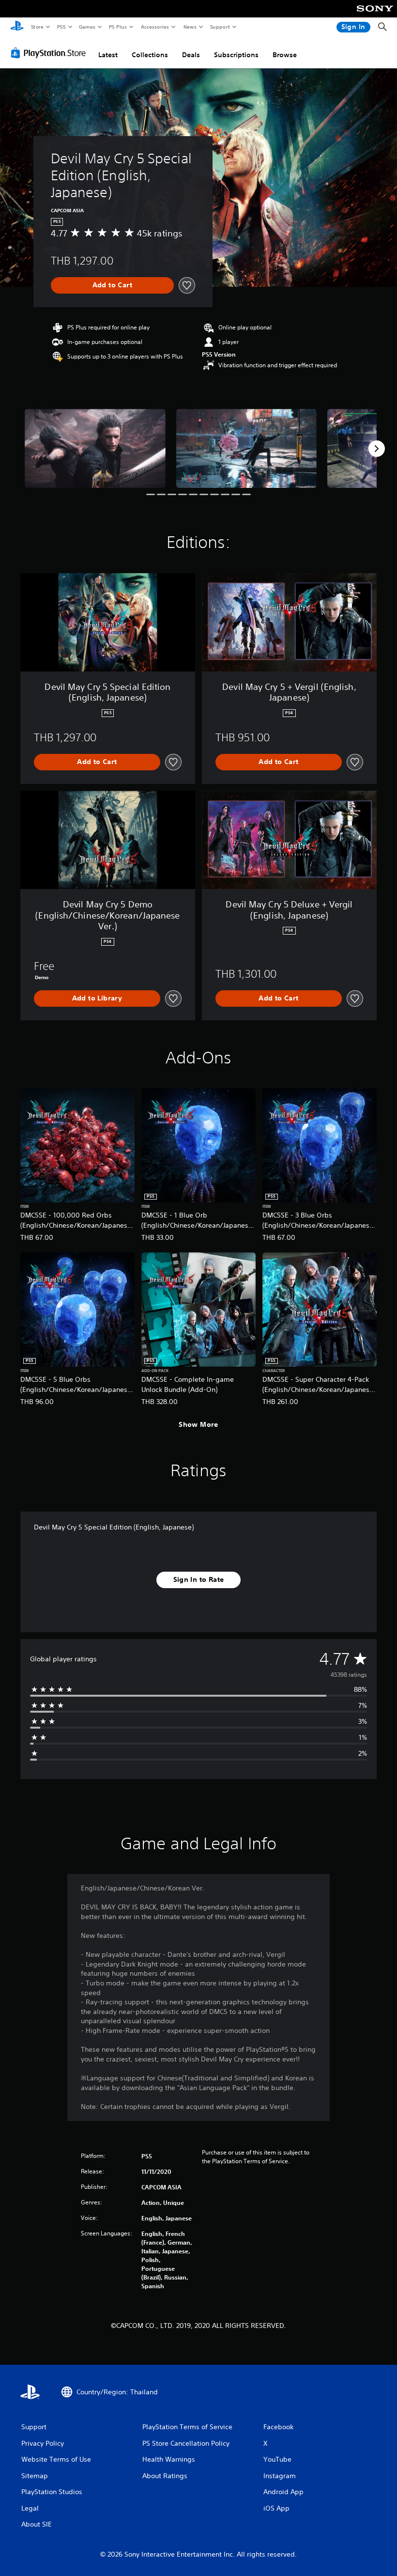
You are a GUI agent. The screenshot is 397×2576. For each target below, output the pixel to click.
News (190, 27)
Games (87, 27)
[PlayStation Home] (17, 27)
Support (220, 27)
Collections (150, 55)
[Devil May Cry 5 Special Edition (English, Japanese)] (95, 448)
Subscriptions (236, 55)
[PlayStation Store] (50, 53)
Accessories (154, 27)
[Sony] (375, 15)
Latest (108, 55)
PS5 (61, 27)
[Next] (377, 449)
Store (37, 27)
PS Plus (118, 27)
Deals (191, 55)
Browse (285, 55)
